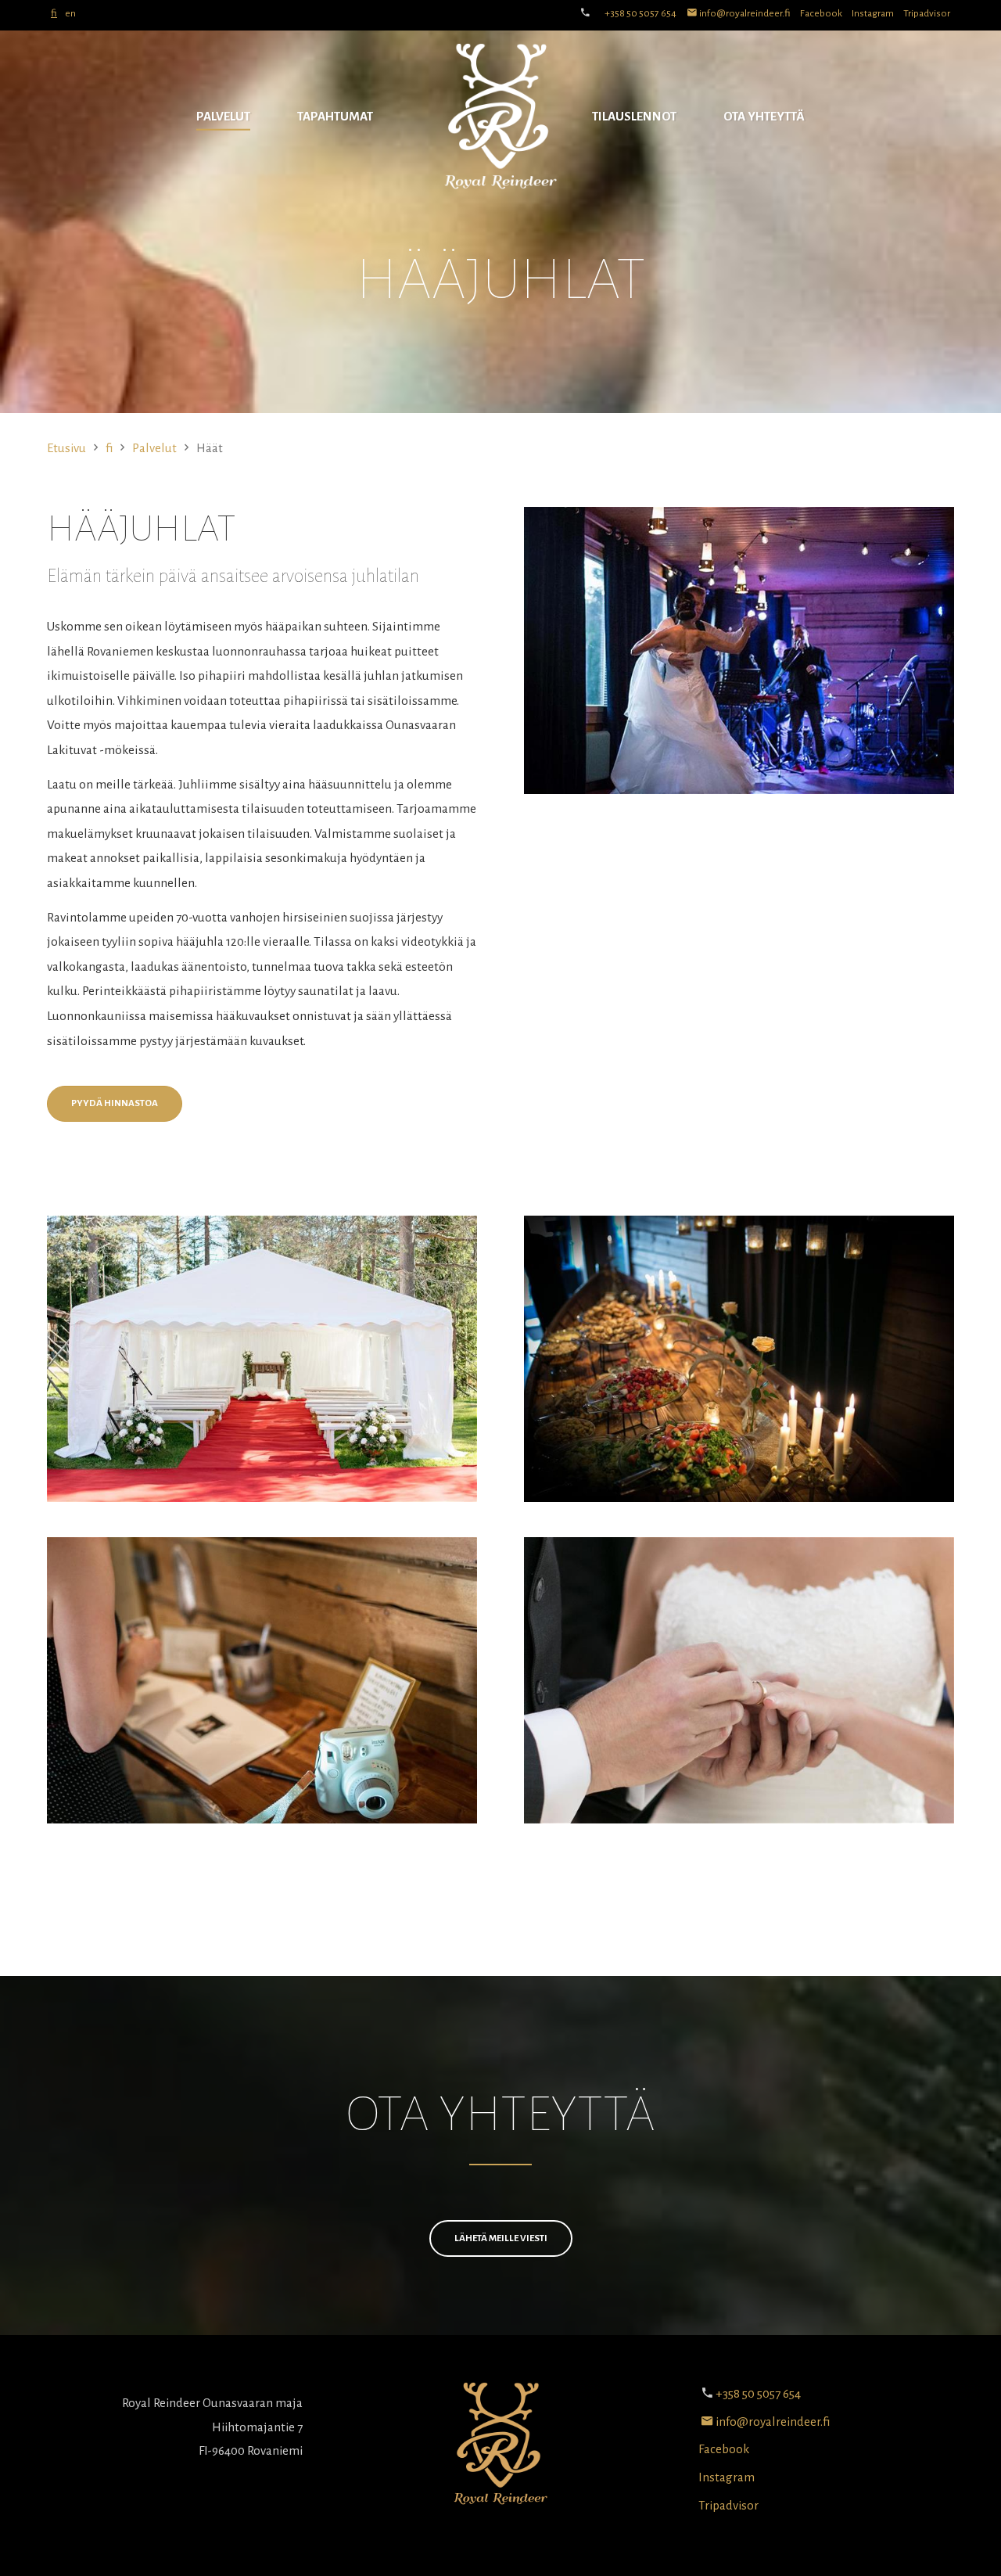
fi (54, 13)
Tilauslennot (634, 116)
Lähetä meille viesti (501, 2238)
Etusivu (66, 448)
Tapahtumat (335, 116)
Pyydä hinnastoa (115, 1103)
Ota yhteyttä (764, 116)
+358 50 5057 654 (640, 13)
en (70, 13)
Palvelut (223, 116)
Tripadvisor (927, 13)
